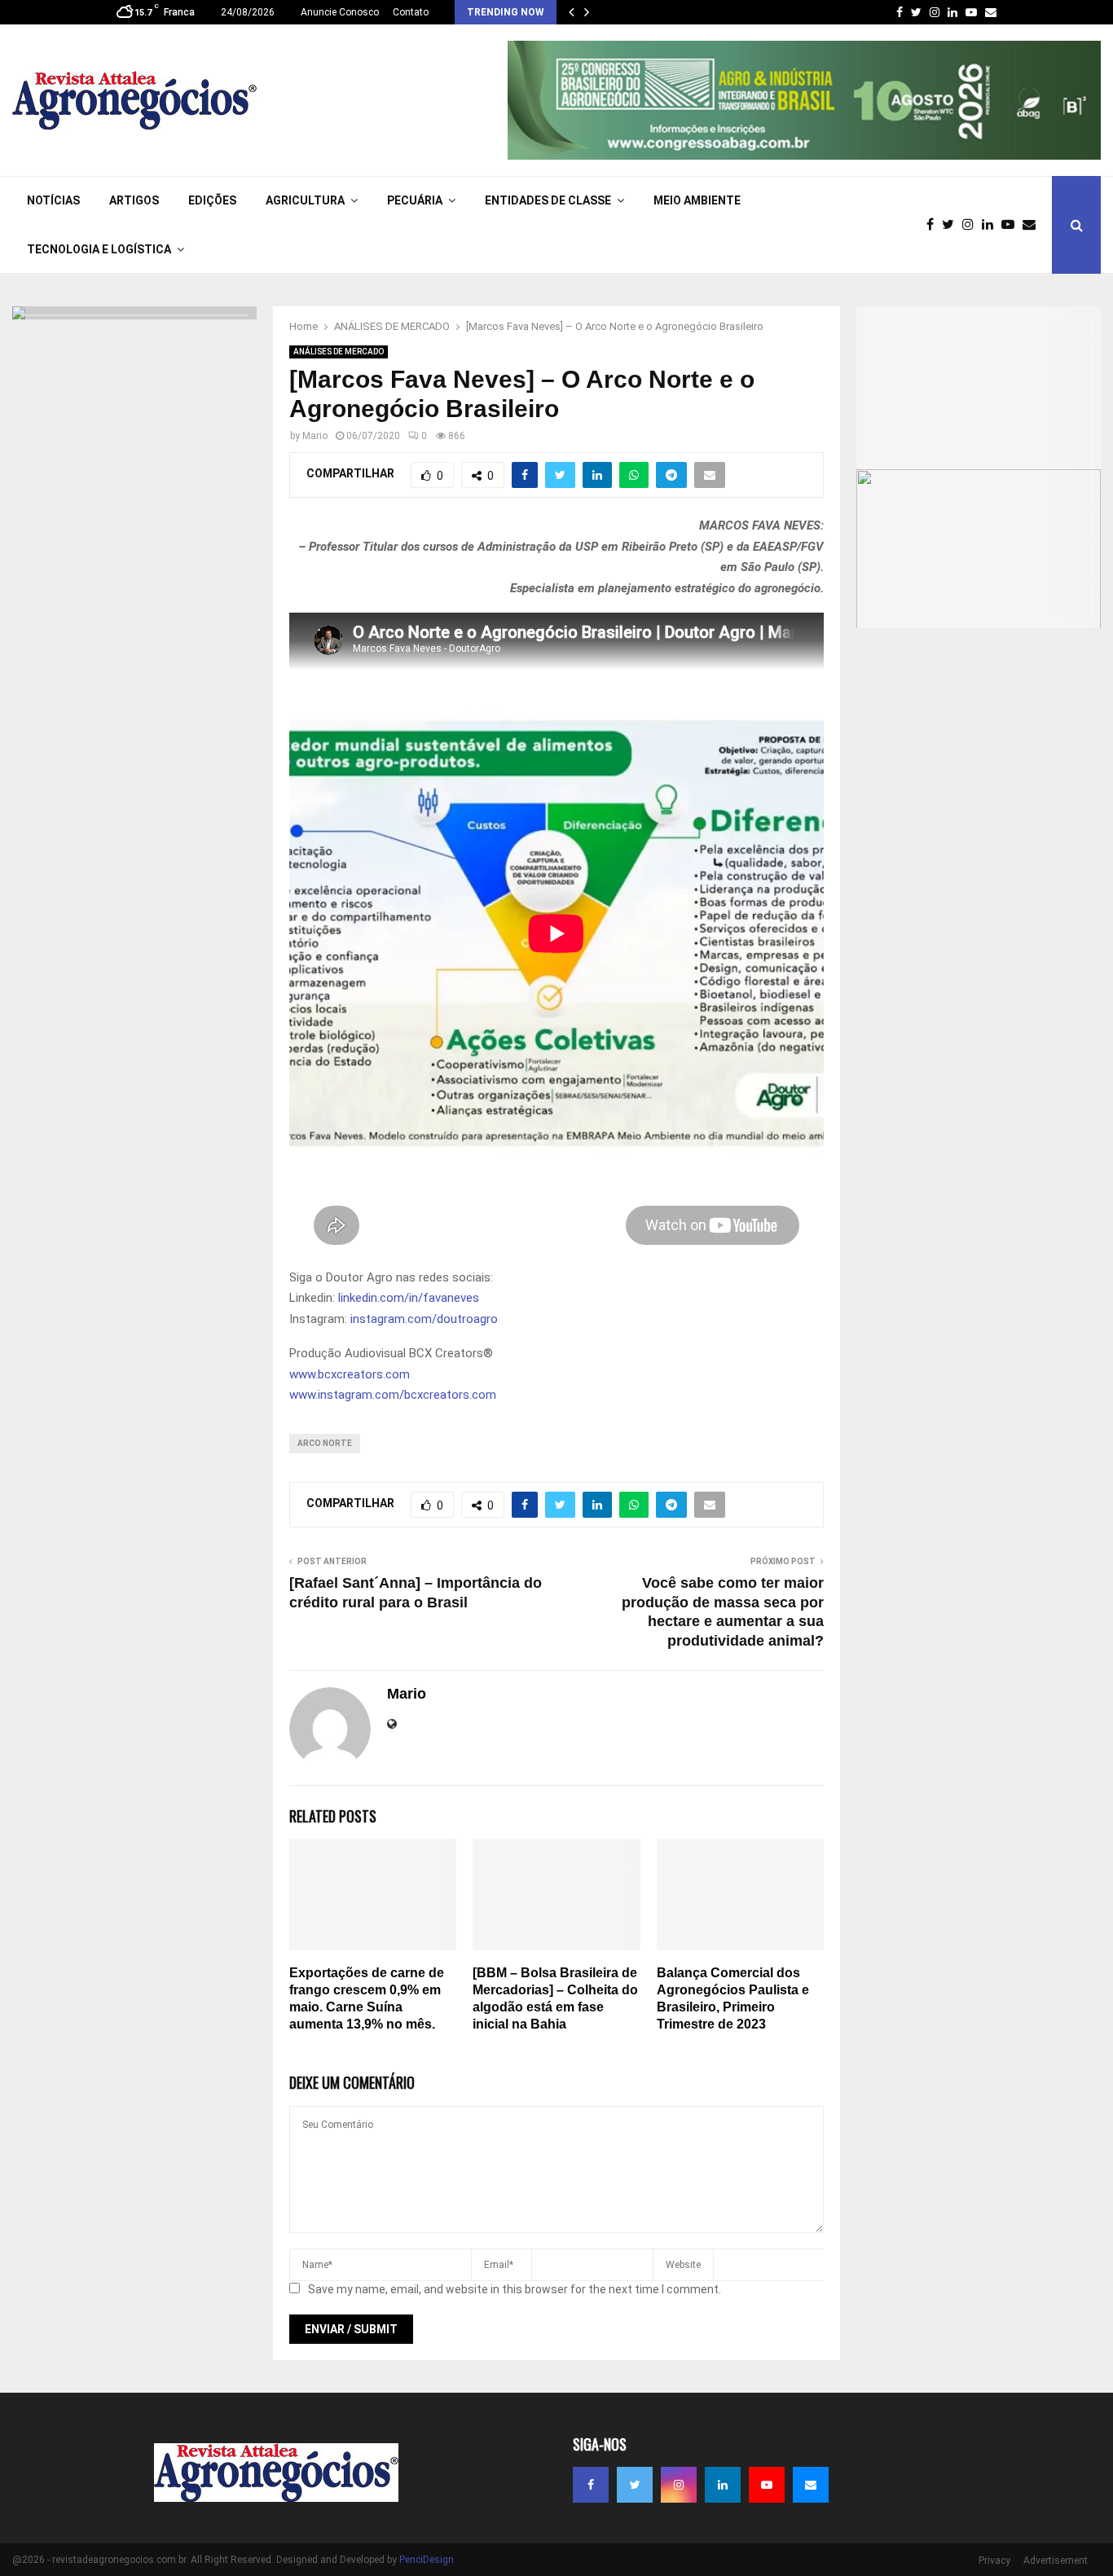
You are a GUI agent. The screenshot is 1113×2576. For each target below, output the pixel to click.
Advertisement (1056, 2561)
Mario (315, 436)
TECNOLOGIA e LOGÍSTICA (99, 249)
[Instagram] (972, 225)
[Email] (1033, 225)
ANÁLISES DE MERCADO (339, 352)
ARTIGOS (134, 200)
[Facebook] (934, 225)
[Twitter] (952, 225)
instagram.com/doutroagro (424, 1319)
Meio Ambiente (697, 200)
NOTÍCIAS (53, 200)
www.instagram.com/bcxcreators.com (393, 1395)
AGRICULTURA (305, 200)
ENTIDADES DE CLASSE (548, 200)
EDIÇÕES (212, 200)
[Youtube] (1012, 225)
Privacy (994, 2561)
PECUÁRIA (415, 200)
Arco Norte (325, 1443)
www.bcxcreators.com (350, 1374)
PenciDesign (427, 2560)
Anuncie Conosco (340, 12)
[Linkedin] (992, 225)
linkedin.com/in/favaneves (409, 1298)
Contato (411, 12)
